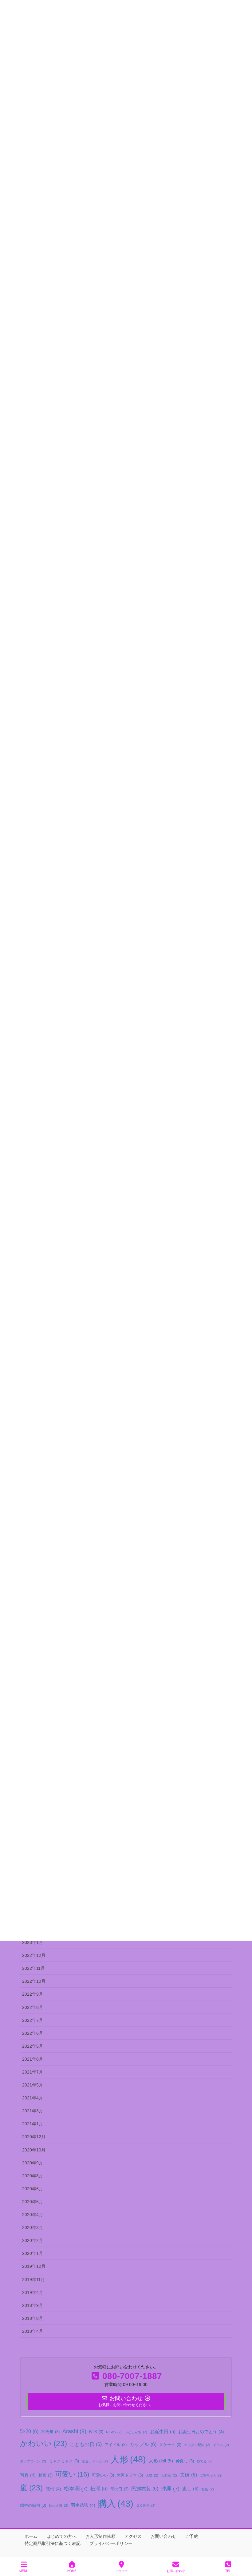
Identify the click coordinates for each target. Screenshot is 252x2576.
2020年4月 (33, 2215)
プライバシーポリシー (111, 2543)
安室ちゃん (211, 2475)
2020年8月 (33, 2176)
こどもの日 (86, 2444)
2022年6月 (33, 2033)
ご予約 (192, 2536)
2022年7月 (33, 2020)
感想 (53, 2489)
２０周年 (146, 2505)
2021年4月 (33, 2098)
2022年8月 (33, 2007)
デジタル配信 (197, 2445)
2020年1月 (33, 2253)
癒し (190, 2489)
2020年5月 (33, 2202)
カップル (143, 2444)
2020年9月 (33, 2163)
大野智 (169, 2475)
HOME (72, 2571)
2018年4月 (33, 2331)
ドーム (221, 2445)
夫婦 (188, 2475)
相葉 (208, 2489)
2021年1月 (33, 2124)
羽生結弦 (83, 2505)
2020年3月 (33, 2227)
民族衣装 (145, 2489)
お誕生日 (163, 2431)
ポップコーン (33, 2461)
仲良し (185, 2461)
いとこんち (136, 2432)
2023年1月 (33, 1942)
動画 (45, 2475)
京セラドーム (95, 2461)
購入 (116, 2504)
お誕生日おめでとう (201, 2432)
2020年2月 (33, 2240)
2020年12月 (34, 2137)
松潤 (99, 2489)
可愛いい (103, 2475)
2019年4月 (33, 2292)
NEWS (114, 2432)
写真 (28, 2475)
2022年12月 (34, 1955)
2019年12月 (34, 2266)
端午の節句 (33, 2505)
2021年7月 (33, 2072)
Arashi (74, 2431)
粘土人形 (59, 2505)
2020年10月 (34, 2150)
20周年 (50, 2432)
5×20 (29, 2431)
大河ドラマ (130, 2475)
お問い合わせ (163, 2536)
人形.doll (161, 2461)
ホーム (31, 2536)
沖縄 (170, 2489)
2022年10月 (34, 1981)
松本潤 (76, 2489)
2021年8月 (33, 2059)
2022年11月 (33, 1968)
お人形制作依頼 (100, 2536)
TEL (228, 2571)
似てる (205, 2461)
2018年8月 (33, 2318)
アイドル (116, 2445)
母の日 (119, 2489)
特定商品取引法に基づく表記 (53, 2543)
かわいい (43, 2443)
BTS (96, 2432)
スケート (170, 2445)
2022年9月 (33, 1994)
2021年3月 (33, 2111)
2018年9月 (33, 2305)
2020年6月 (33, 2189)
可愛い (72, 2474)
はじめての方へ (61, 2536)
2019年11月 (33, 2280)
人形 (128, 2459)
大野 (152, 2475)
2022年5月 (33, 2046)
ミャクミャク (64, 2461)
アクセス (133, 2536)
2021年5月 (33, 2085)
